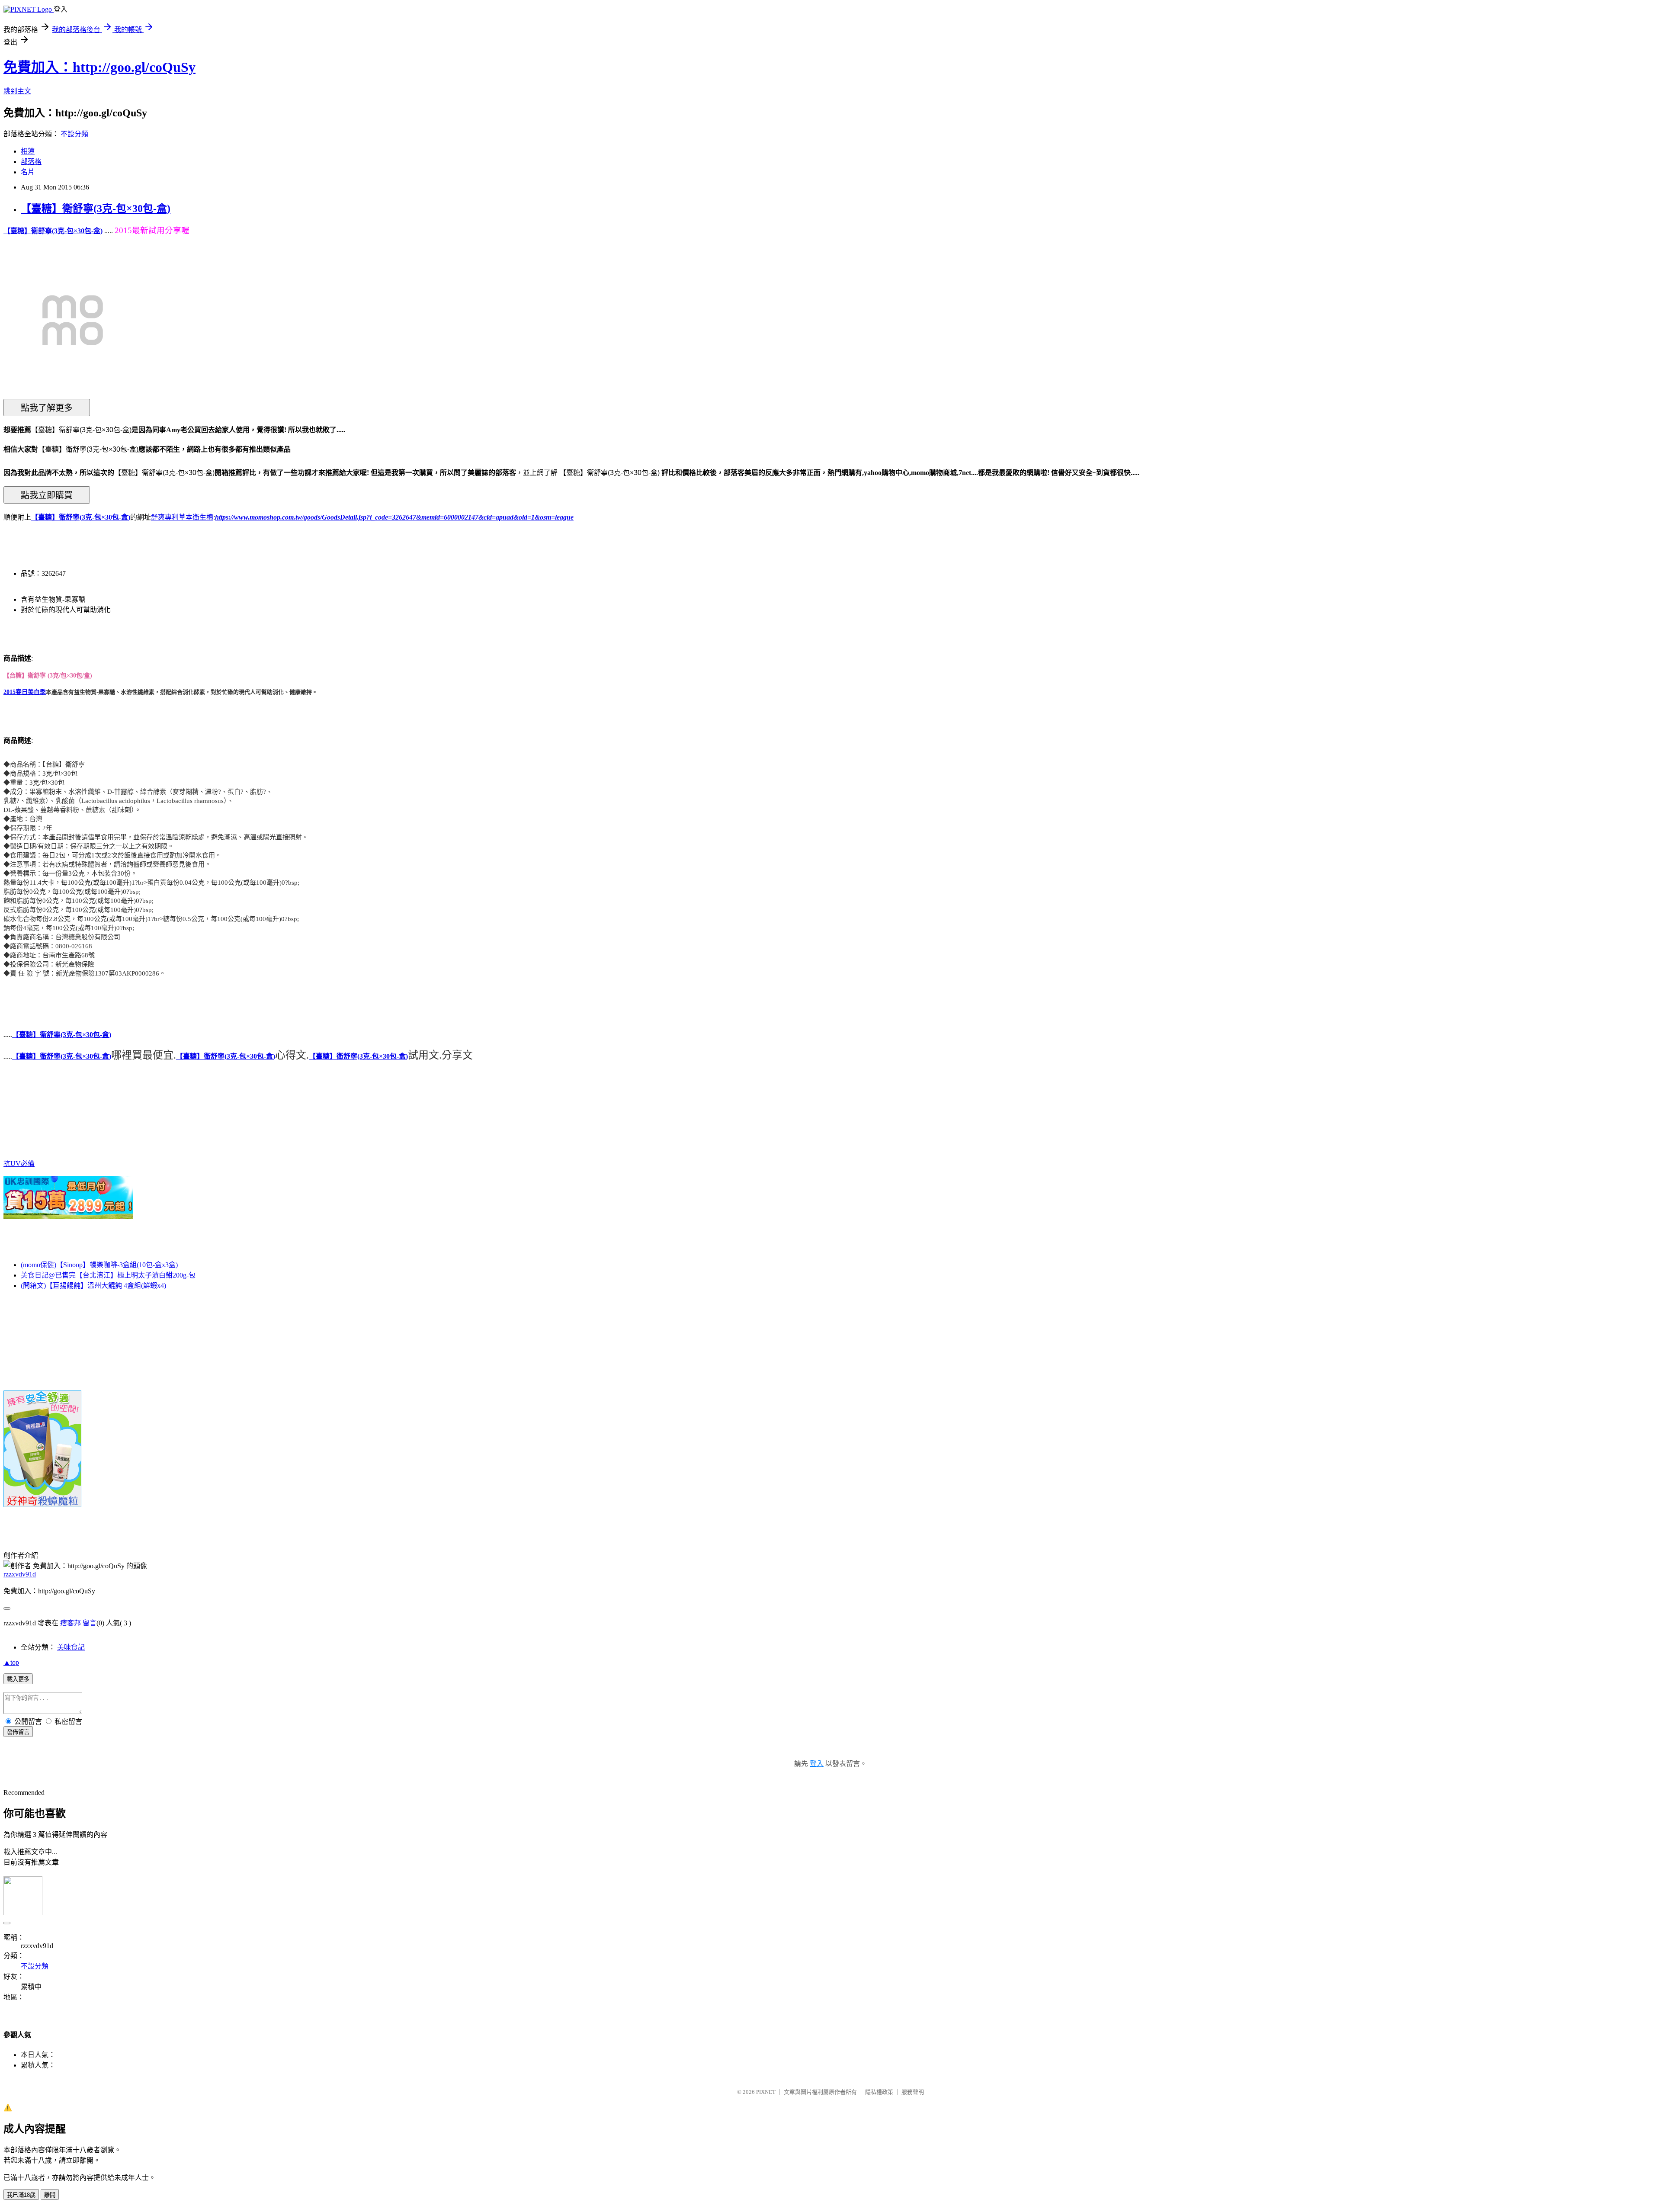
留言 (90, 1623)
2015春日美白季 (25, 692)
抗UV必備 (19, 1164)
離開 (50, 2195)
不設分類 (74, 134)
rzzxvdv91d (20, 1574)
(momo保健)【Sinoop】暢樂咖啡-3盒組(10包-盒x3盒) (99, 1265)
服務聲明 (913, 2092)
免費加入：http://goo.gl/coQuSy (99, 67)
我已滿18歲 (21, 2195)
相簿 (28, 151)
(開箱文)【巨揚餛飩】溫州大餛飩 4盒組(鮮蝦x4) (93, 1286)
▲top (11, 1662)
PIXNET (766, 2092)
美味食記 (71, 1647)
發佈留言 (18, 1732)
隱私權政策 (879, 2092)
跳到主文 (17, 91)
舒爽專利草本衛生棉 (182, 517)
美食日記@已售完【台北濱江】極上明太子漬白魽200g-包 (108, 1275)
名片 (28, 172)
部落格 (31, 162)
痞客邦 (71, 1623)
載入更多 (18, 1679)
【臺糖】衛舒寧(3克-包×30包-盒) (96, 209)
